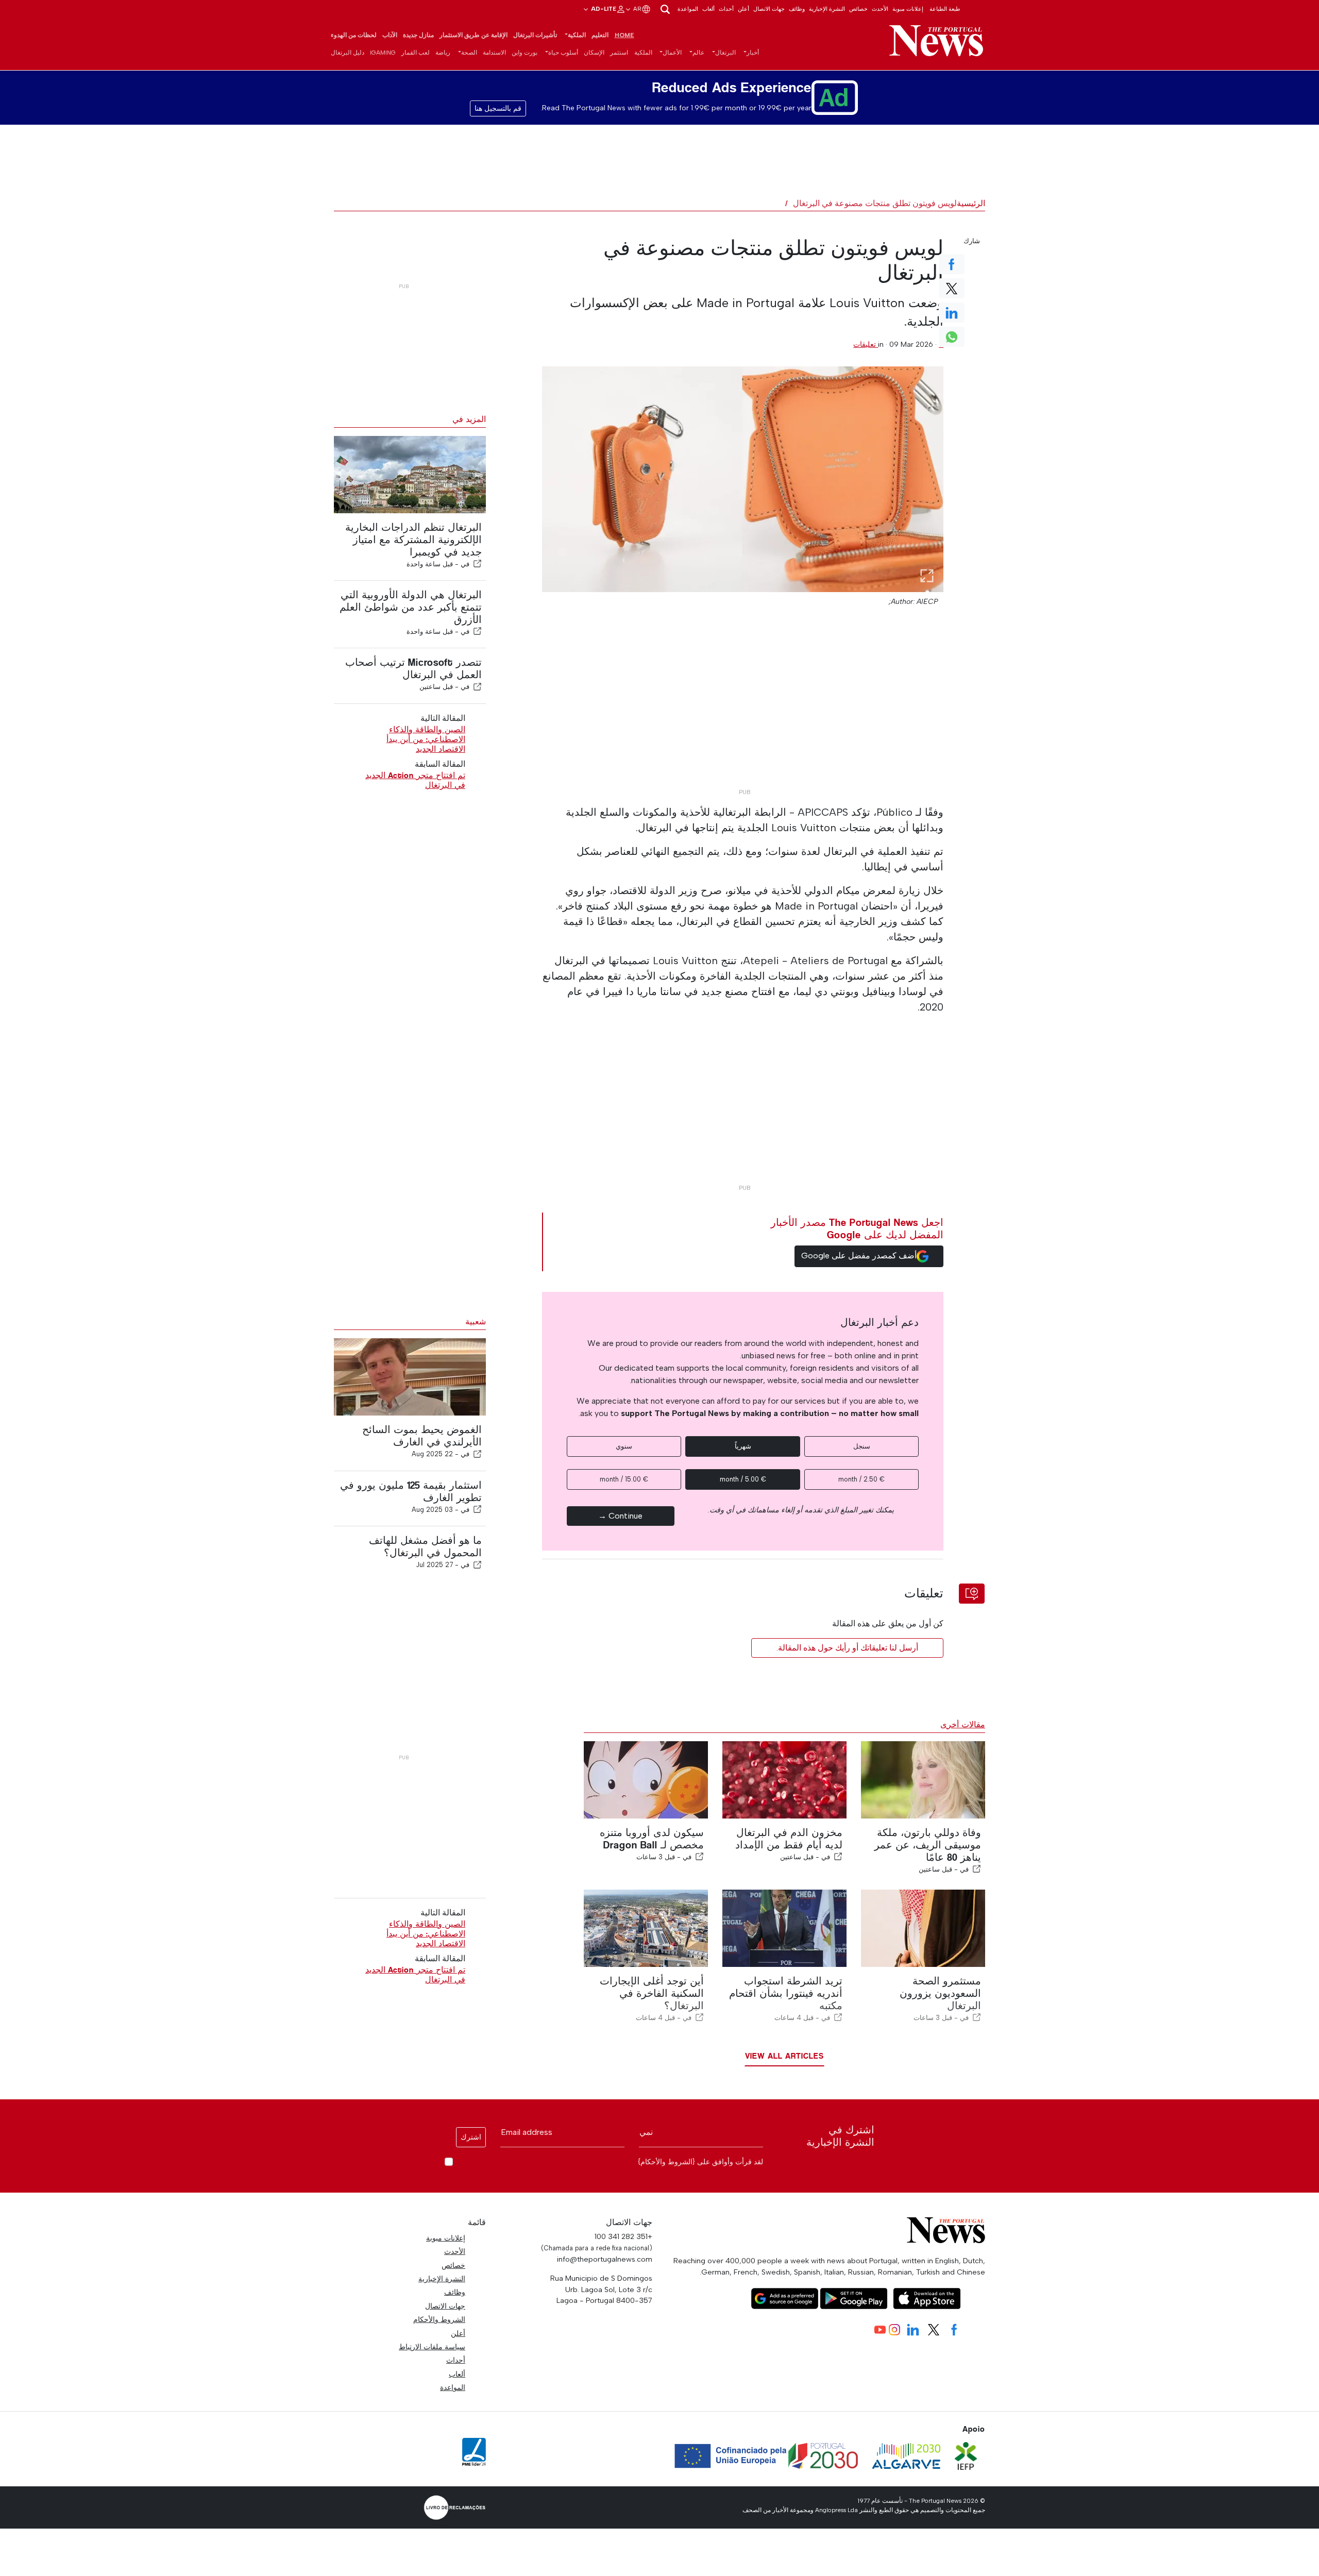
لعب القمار (416, 53)
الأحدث (880, 9)
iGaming (383, 53)
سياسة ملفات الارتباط (432, 2347)
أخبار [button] (753, 53)
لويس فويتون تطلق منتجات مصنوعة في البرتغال (875, 203)
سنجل (862, 1446)
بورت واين (525, 53)
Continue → (620, 1516)
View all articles (784, 2056)
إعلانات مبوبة (908, 9)
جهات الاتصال (769, 9)
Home (624, 35)
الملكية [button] (577, 35)
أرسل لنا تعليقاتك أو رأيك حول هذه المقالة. (847, 1648)
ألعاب (708, 9)
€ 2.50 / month (861, 1479)
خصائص (858, 9)
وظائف (797, 9)
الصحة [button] (469, 53)
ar (637, 9)
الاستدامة (494, 53)
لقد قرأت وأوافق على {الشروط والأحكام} (700, 2162)
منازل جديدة (418, 35)
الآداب (390, 35)
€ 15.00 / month (624, 1479)
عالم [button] (698, 53)
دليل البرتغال (348, 53)
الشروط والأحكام (439, 2319)
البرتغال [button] (725, 53)
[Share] (478, 564)
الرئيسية (971, 203)
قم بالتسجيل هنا (498, 108)
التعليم (600, 35)
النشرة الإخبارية (827, 9)
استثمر (619, 53)
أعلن (743, 9)
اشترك (471, 2137)
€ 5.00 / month (743, 1479)
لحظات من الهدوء (354, 35)
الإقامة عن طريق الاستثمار (474, 35)
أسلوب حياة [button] (563, 53)
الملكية (643, 53)
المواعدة (688, 9)
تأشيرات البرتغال (535, 35)
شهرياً (743, 1446)
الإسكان (594, 53)
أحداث (726, 9)
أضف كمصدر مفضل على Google (859, 1256)
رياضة (443, 53)
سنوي (624, 1446)
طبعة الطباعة (945, 9)
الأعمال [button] (672, 53)
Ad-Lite (603, 9)
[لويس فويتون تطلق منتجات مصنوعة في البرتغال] (743, 479)
